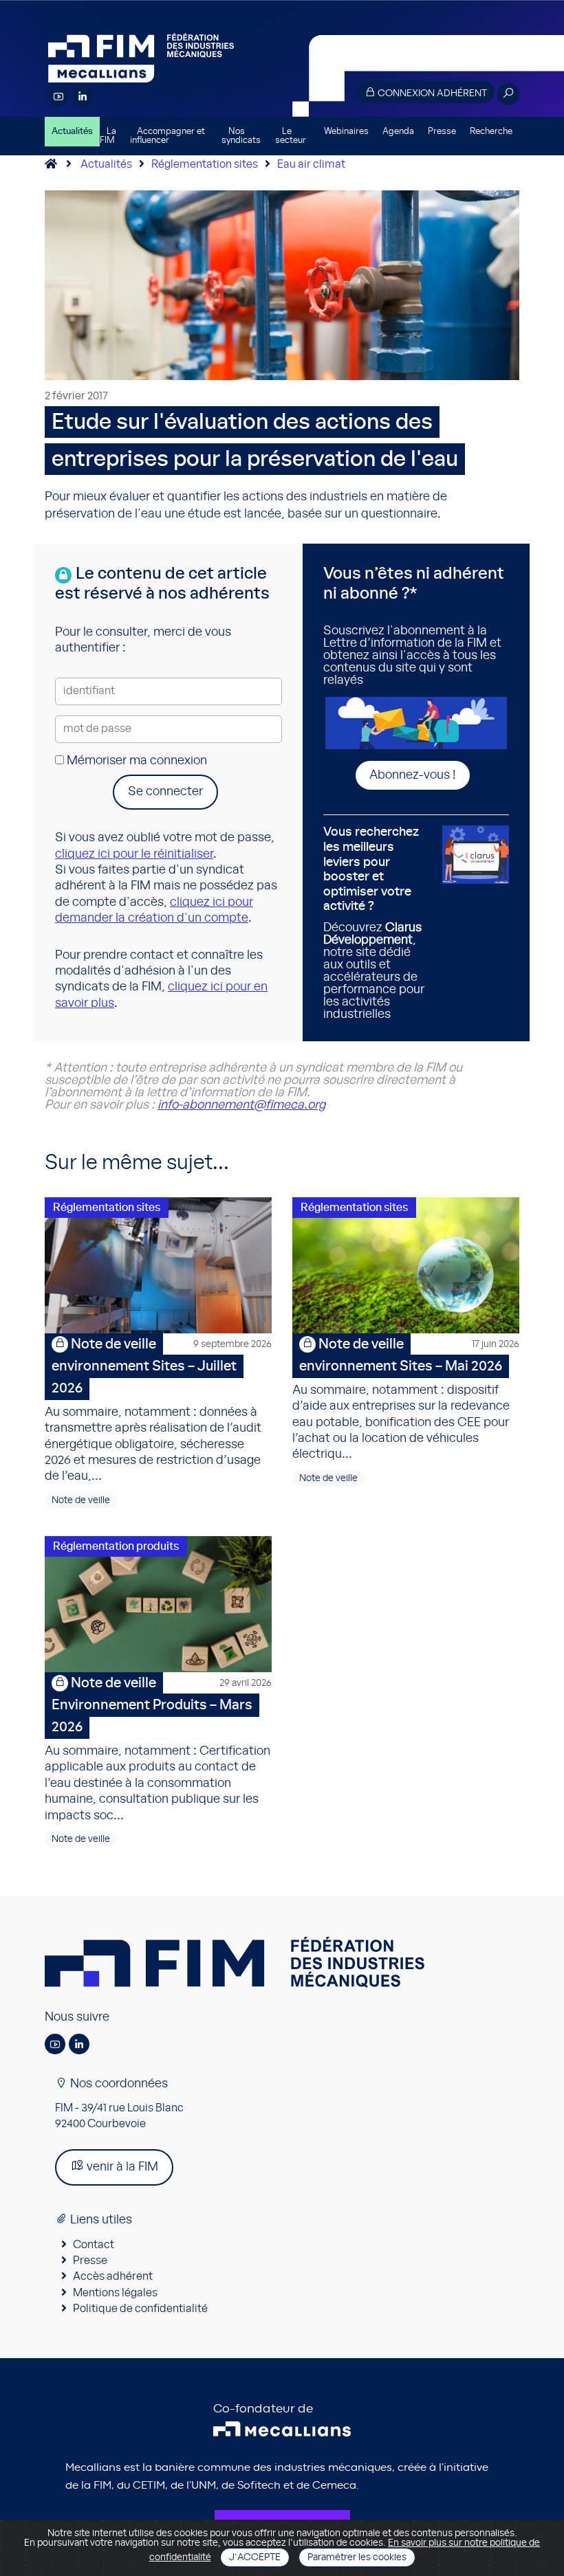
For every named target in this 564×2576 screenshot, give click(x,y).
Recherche (491, 132)
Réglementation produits (116, 1546)
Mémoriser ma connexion (135, 761)
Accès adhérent (113, 2276)
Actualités (72, 132)
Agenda (398, 132)
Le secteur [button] (291, 136)
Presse (442, 132)
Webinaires (346, 132)
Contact (94, 2245)
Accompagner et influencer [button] (167, 136)
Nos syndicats (241, 136)
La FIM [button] (108, 136)
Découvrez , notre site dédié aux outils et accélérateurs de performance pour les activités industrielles (374, 923)
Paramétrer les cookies (357, 2557)
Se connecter (165, 792)
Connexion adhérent (431, 93)
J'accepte (255, 2557)
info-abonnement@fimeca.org (241, 1105)
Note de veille (81, 1500)
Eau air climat (311, 164)
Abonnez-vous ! (413, 775)
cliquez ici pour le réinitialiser (134, 854)
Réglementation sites (205, 164)
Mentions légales (115, 2293)
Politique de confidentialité (140, 2309)
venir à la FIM (121, 2167)
